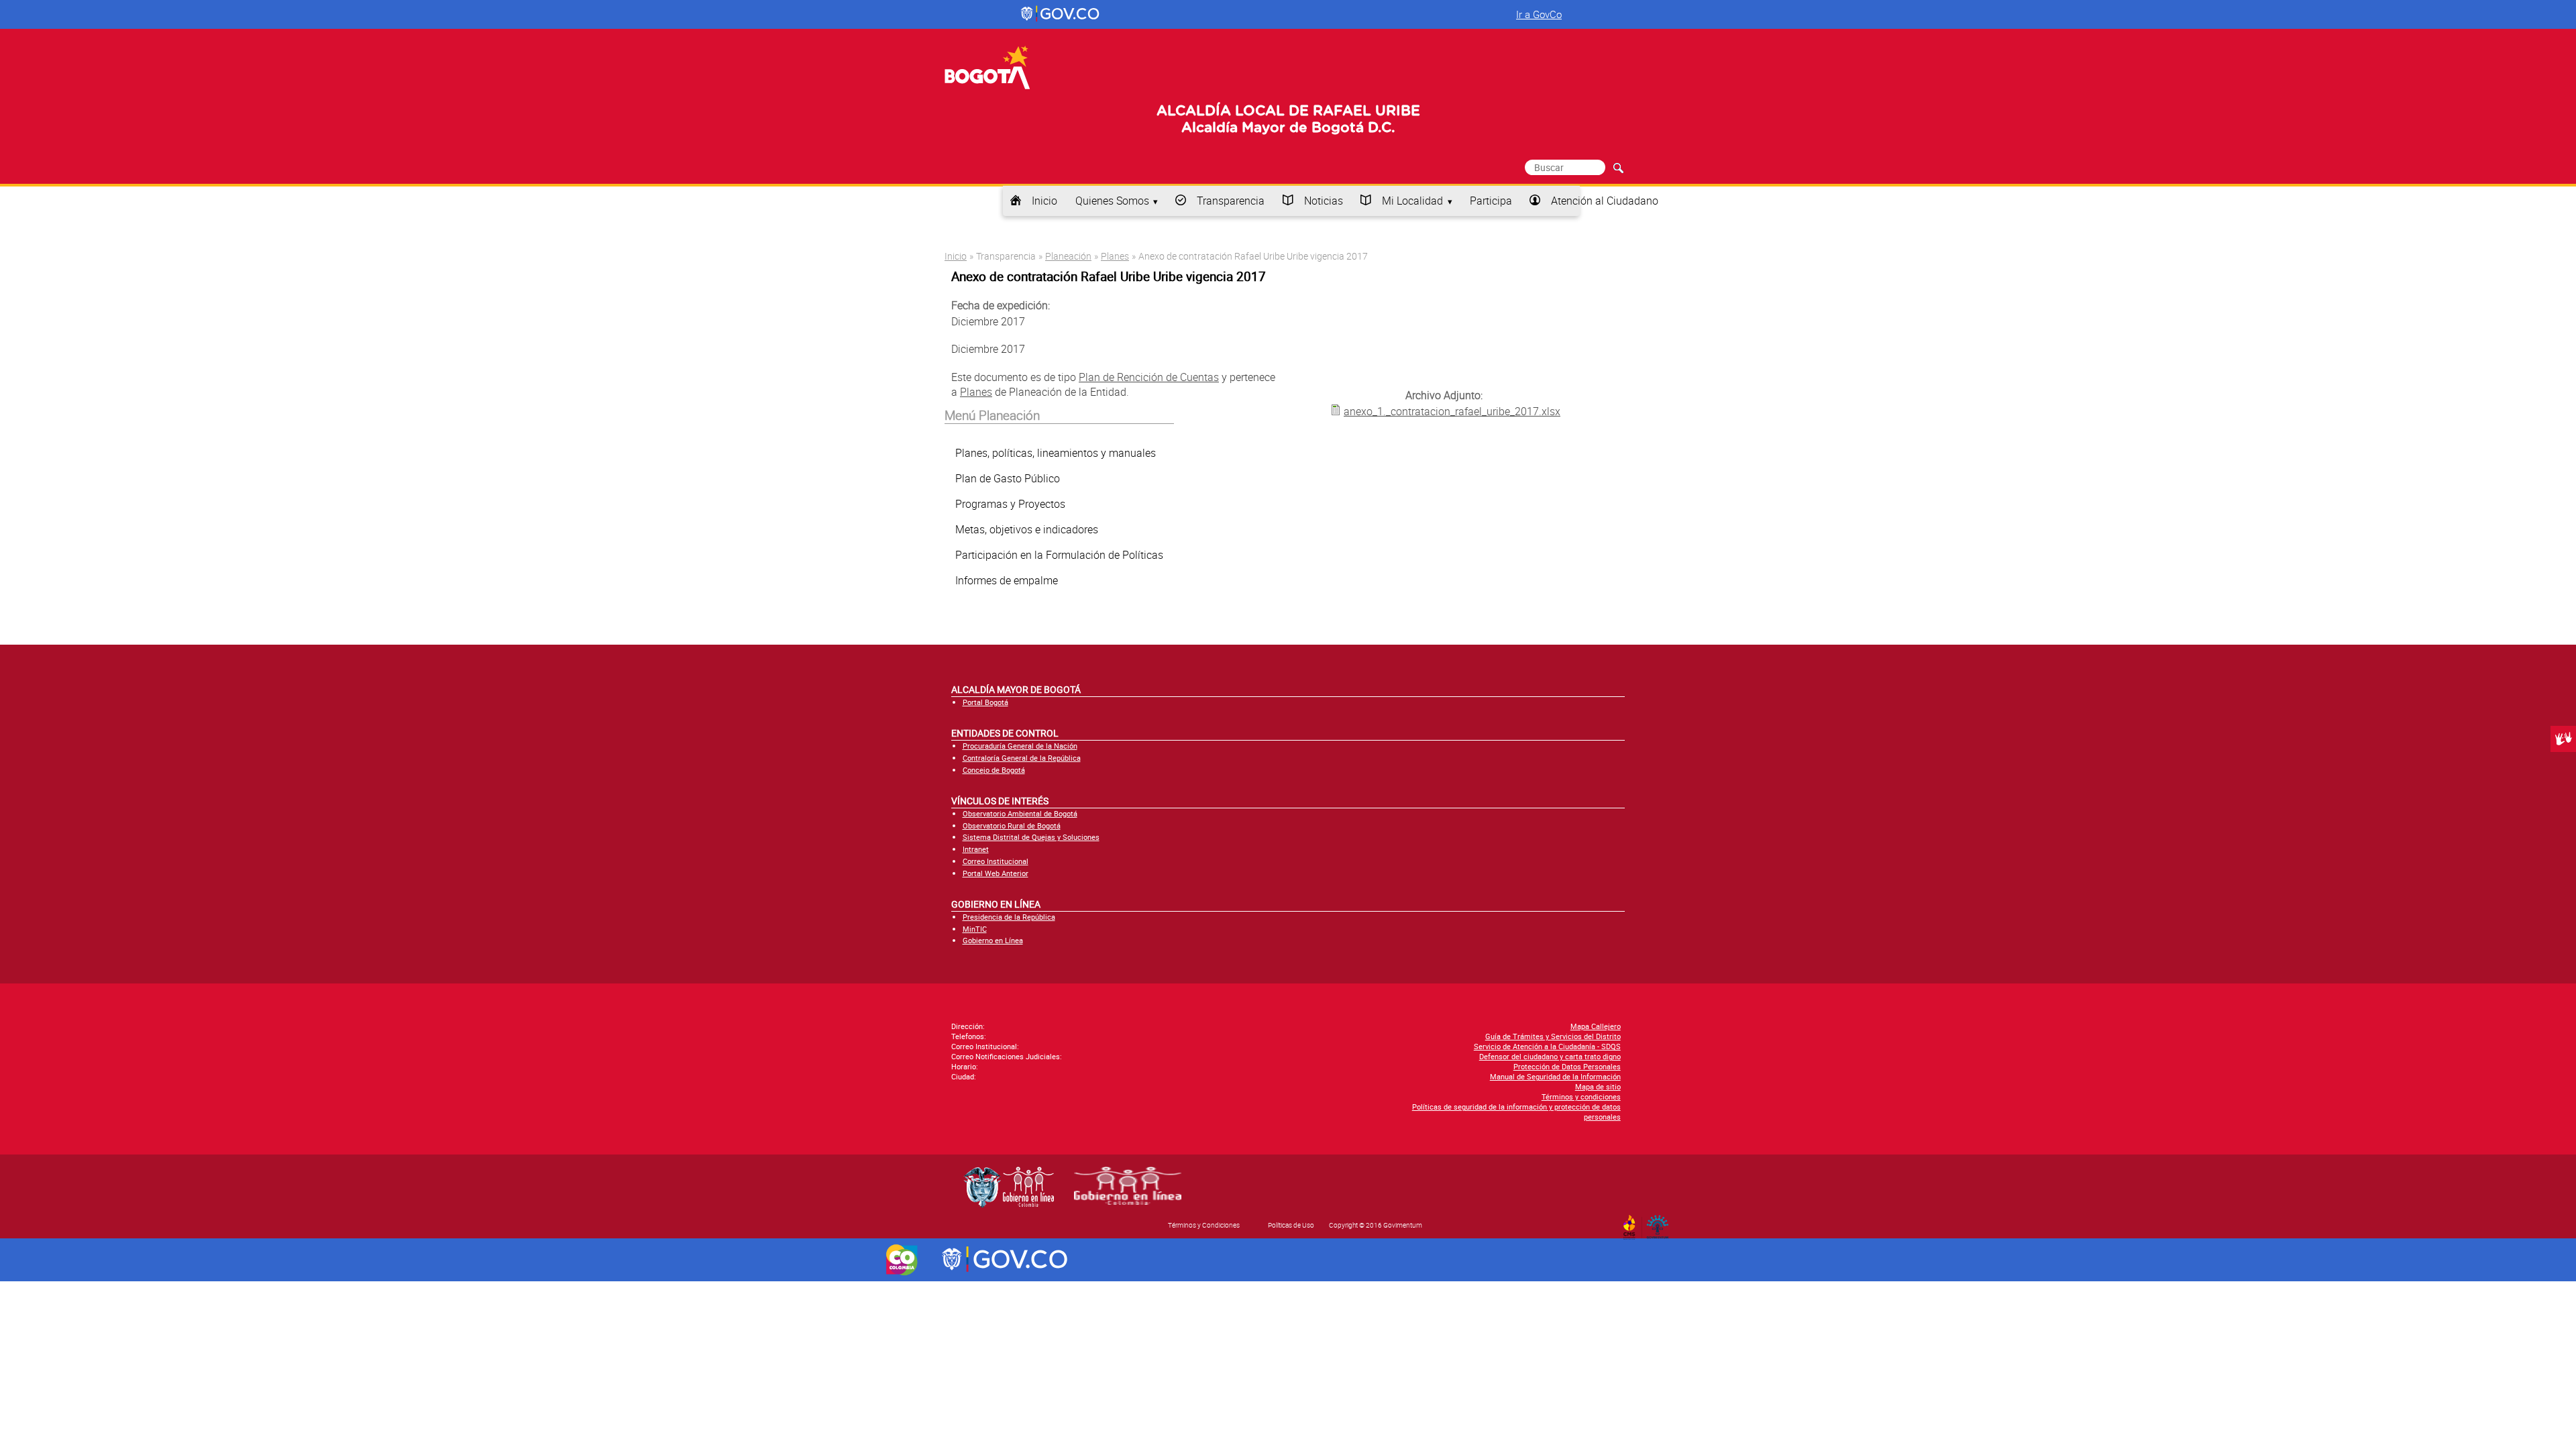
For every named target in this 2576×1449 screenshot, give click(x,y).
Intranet (976, 849)
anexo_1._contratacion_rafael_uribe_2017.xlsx (1452, 411)
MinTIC (975, 929)
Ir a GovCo (1539, 14)
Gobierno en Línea (993, 940)
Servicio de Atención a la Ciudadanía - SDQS (1547, 1046)
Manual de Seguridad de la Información (1555, 1076)
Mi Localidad (1412, 201)
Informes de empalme (1007, 580)
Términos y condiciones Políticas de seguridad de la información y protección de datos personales (1516, 1107)
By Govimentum (1661, 1223)
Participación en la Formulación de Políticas (1059, 555)
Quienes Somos (1112, 201)
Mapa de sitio (1598, 1086)
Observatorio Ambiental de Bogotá (1020, 813)
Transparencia (1231, 201)
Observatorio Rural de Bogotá (1012, 825)
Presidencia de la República (1009, 917)
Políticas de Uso (1291, 1225)
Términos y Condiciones (1204, 1225)
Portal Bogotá (985, 702)
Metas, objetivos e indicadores (1027, 529)
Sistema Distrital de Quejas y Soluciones (1031, 837)
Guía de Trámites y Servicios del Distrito (1553, 1036)
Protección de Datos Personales (1567, 1066)
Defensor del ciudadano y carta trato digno (1550, 1056)
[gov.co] (1061, 14)
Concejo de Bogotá (994, 770)
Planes (1115, 256)
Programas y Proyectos (1010, 504)
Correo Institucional (996, 861)
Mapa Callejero (1596, 1026)
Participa (1491, 201)
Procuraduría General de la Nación (1020, 746)
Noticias (1324, 201)
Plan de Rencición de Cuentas (1149, 377)
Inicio (1044, 201)
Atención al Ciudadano (1605, 201)
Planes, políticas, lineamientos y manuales (1056, 453)
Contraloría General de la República (1022, 758)
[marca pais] (902, 1260)
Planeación (1068, 256)
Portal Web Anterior (996, 873)
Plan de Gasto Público (1008, 478)
